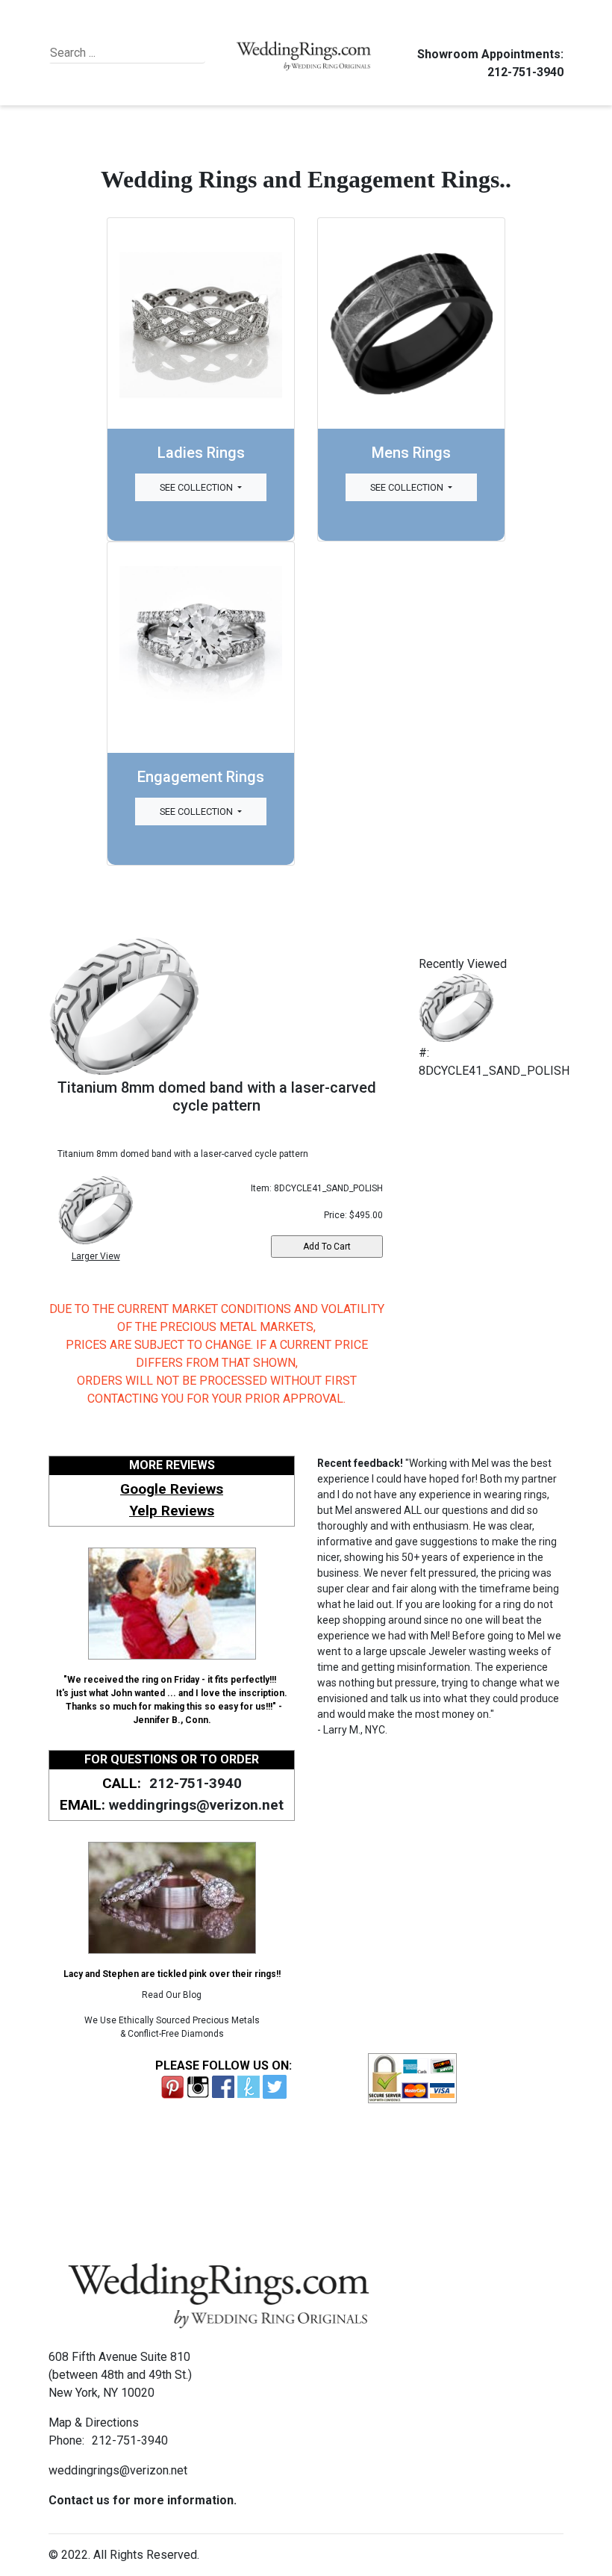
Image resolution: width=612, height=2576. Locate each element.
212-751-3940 (525, 72)
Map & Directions (94, 2423)
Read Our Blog (172, 1995)
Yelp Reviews (172, 1511)
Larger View (96, 1256)
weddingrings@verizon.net (196, 1805)
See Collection (197, 487)
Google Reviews (172, 1489)
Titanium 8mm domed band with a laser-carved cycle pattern (217, 1096)
